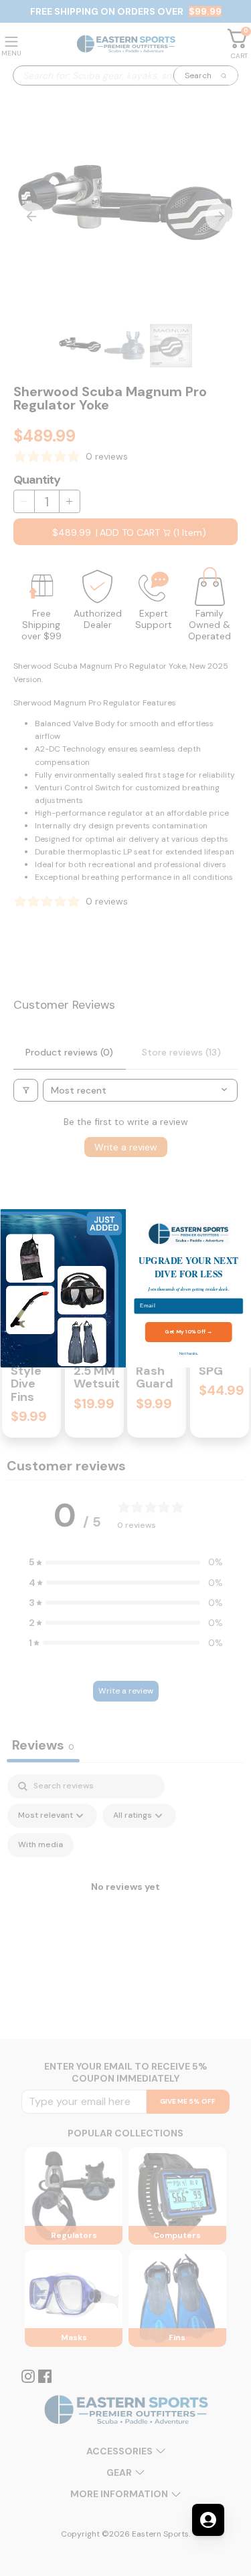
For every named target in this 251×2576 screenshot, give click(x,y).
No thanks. (188, 1353)
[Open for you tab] (208, 2520)
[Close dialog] (243, 1217)
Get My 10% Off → (188, 1331)
